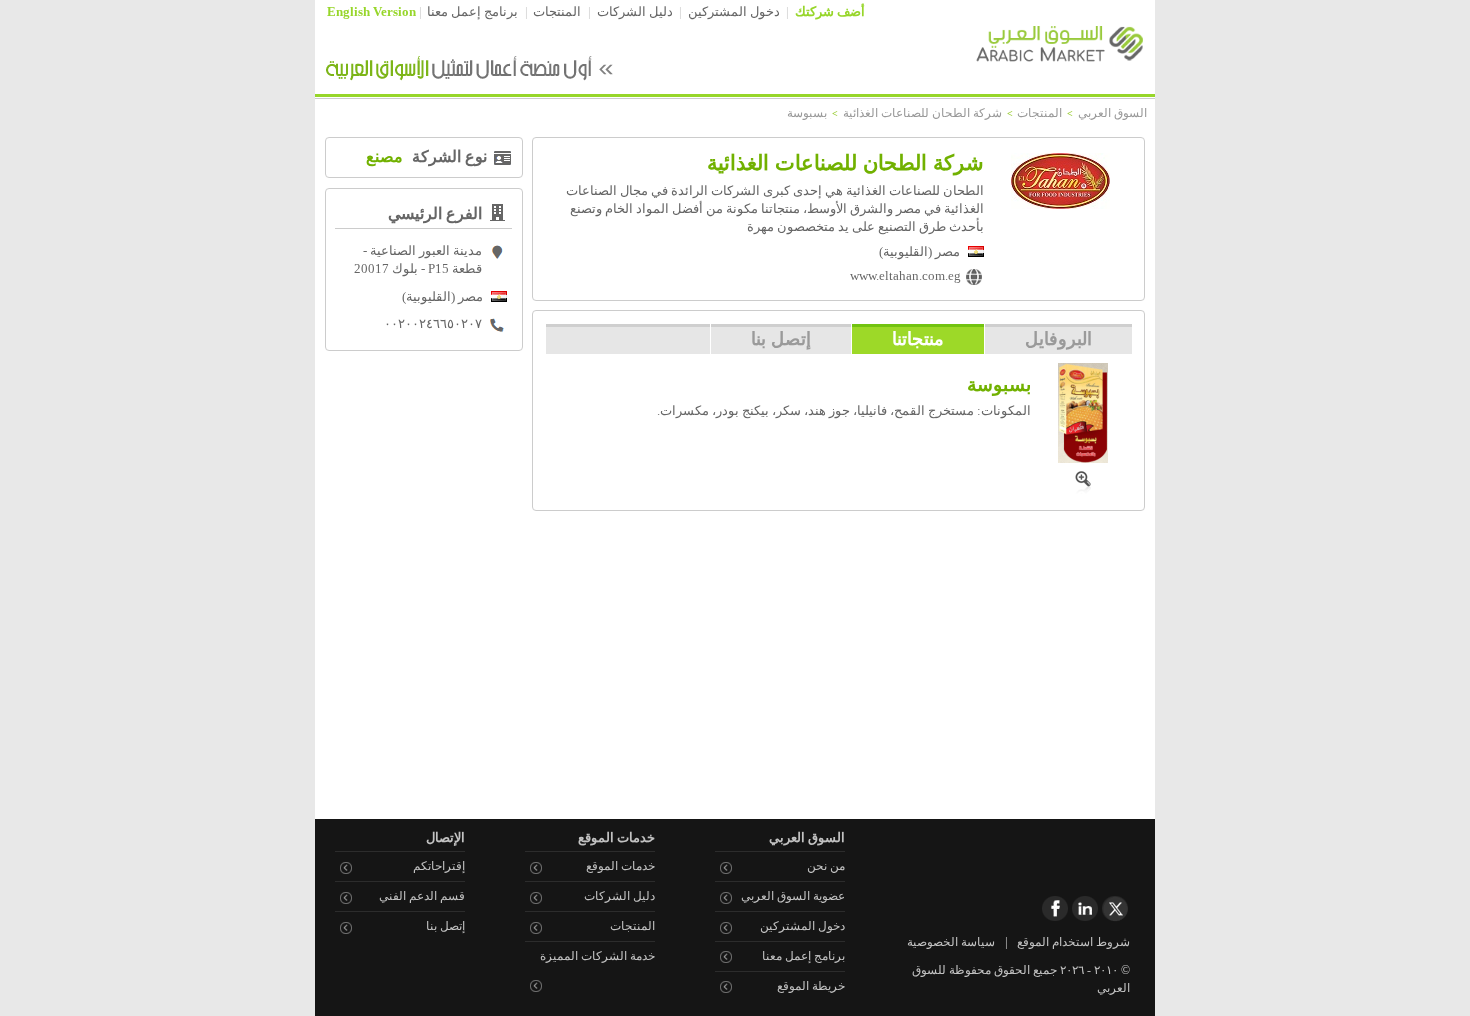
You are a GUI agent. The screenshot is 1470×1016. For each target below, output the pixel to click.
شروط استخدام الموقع (1073, 942)
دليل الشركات (635, 12)
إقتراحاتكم (439, 866)
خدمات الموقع (620, 866)
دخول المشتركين (734, 12)
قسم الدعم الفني (422, 896)
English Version (371, 12)
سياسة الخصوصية (951, 942)
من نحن (826, 866)
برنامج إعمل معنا (472, 12)
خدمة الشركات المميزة (597, 956)
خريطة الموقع (811, 986)
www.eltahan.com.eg (905, 276)
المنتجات (557, 12)
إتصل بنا (781, 338)
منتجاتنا (918, 338)
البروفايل (1058, 338)
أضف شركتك (830, 12)
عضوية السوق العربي (793, 896)
